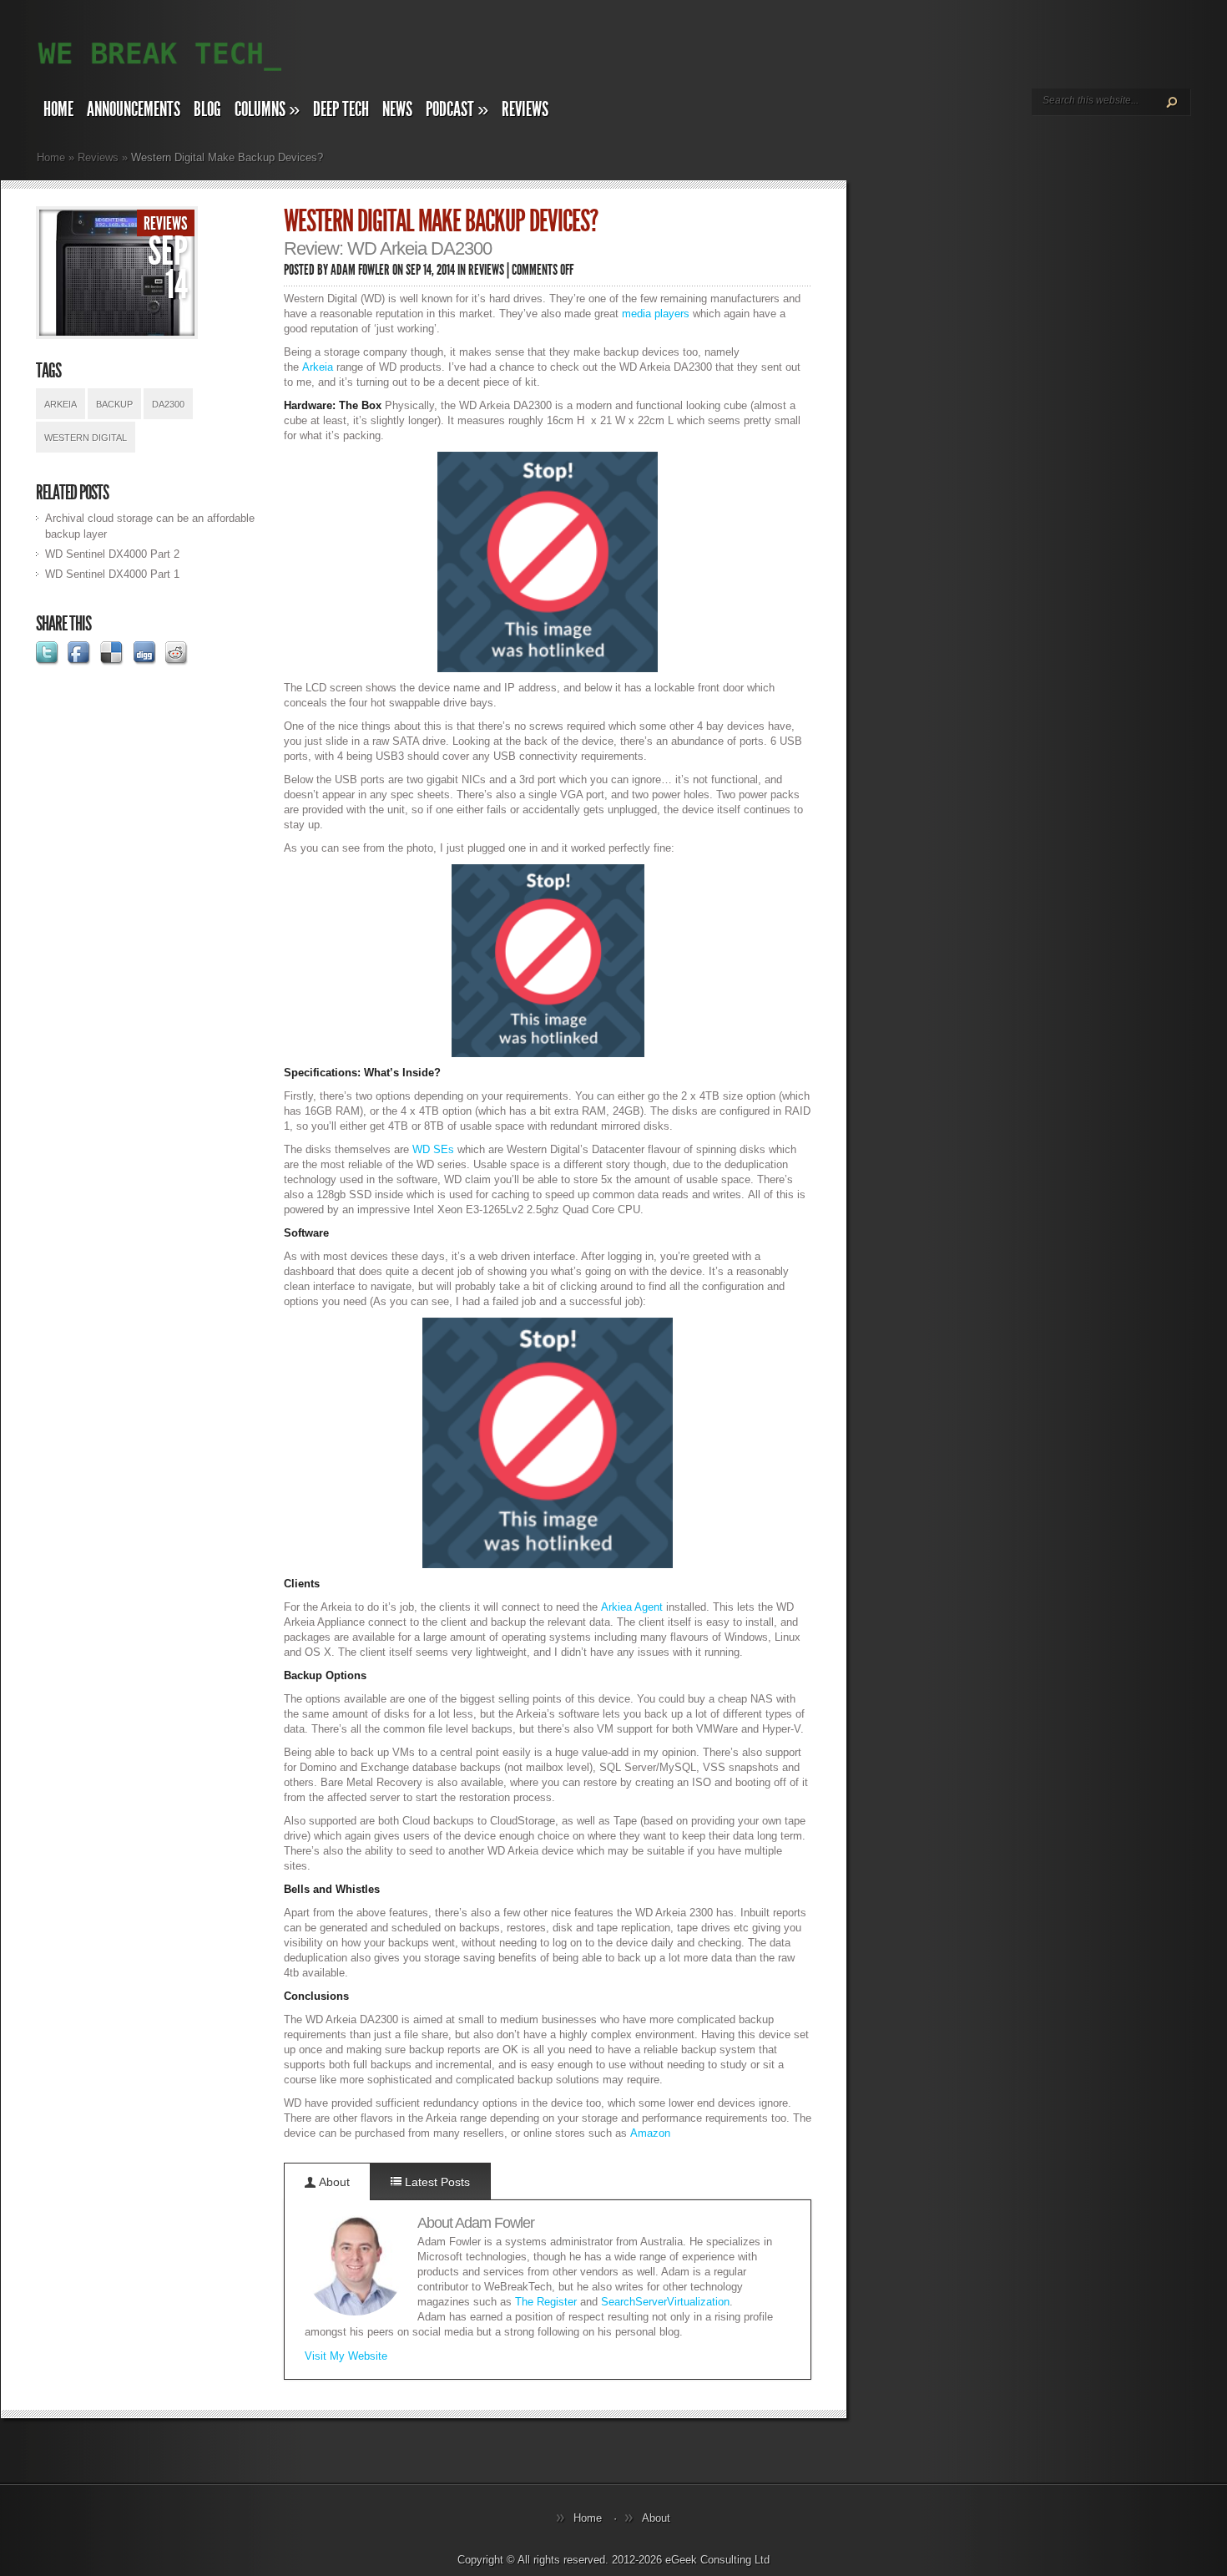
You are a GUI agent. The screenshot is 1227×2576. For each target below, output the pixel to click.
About (333, 2182)
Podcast (457, 109)
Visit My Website (346, 2356)
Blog (207, 109)
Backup (114, 404)
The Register (546, 2302)
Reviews (525, 109)
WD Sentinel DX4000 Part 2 (112, 554)
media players (656, 314)
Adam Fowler (360, 270)
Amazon (650, 2133)
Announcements (134, 109)
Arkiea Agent (632, 1607)
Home (58, 109)
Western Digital (86, 438)
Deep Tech (341, 109)
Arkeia (61, 404)
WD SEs (433, 1149)
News (397, 109)
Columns (267, 109)
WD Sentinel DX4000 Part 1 (112, 574)
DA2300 (168, 404)
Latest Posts (436, 2182)
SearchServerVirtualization (665, 2302)
